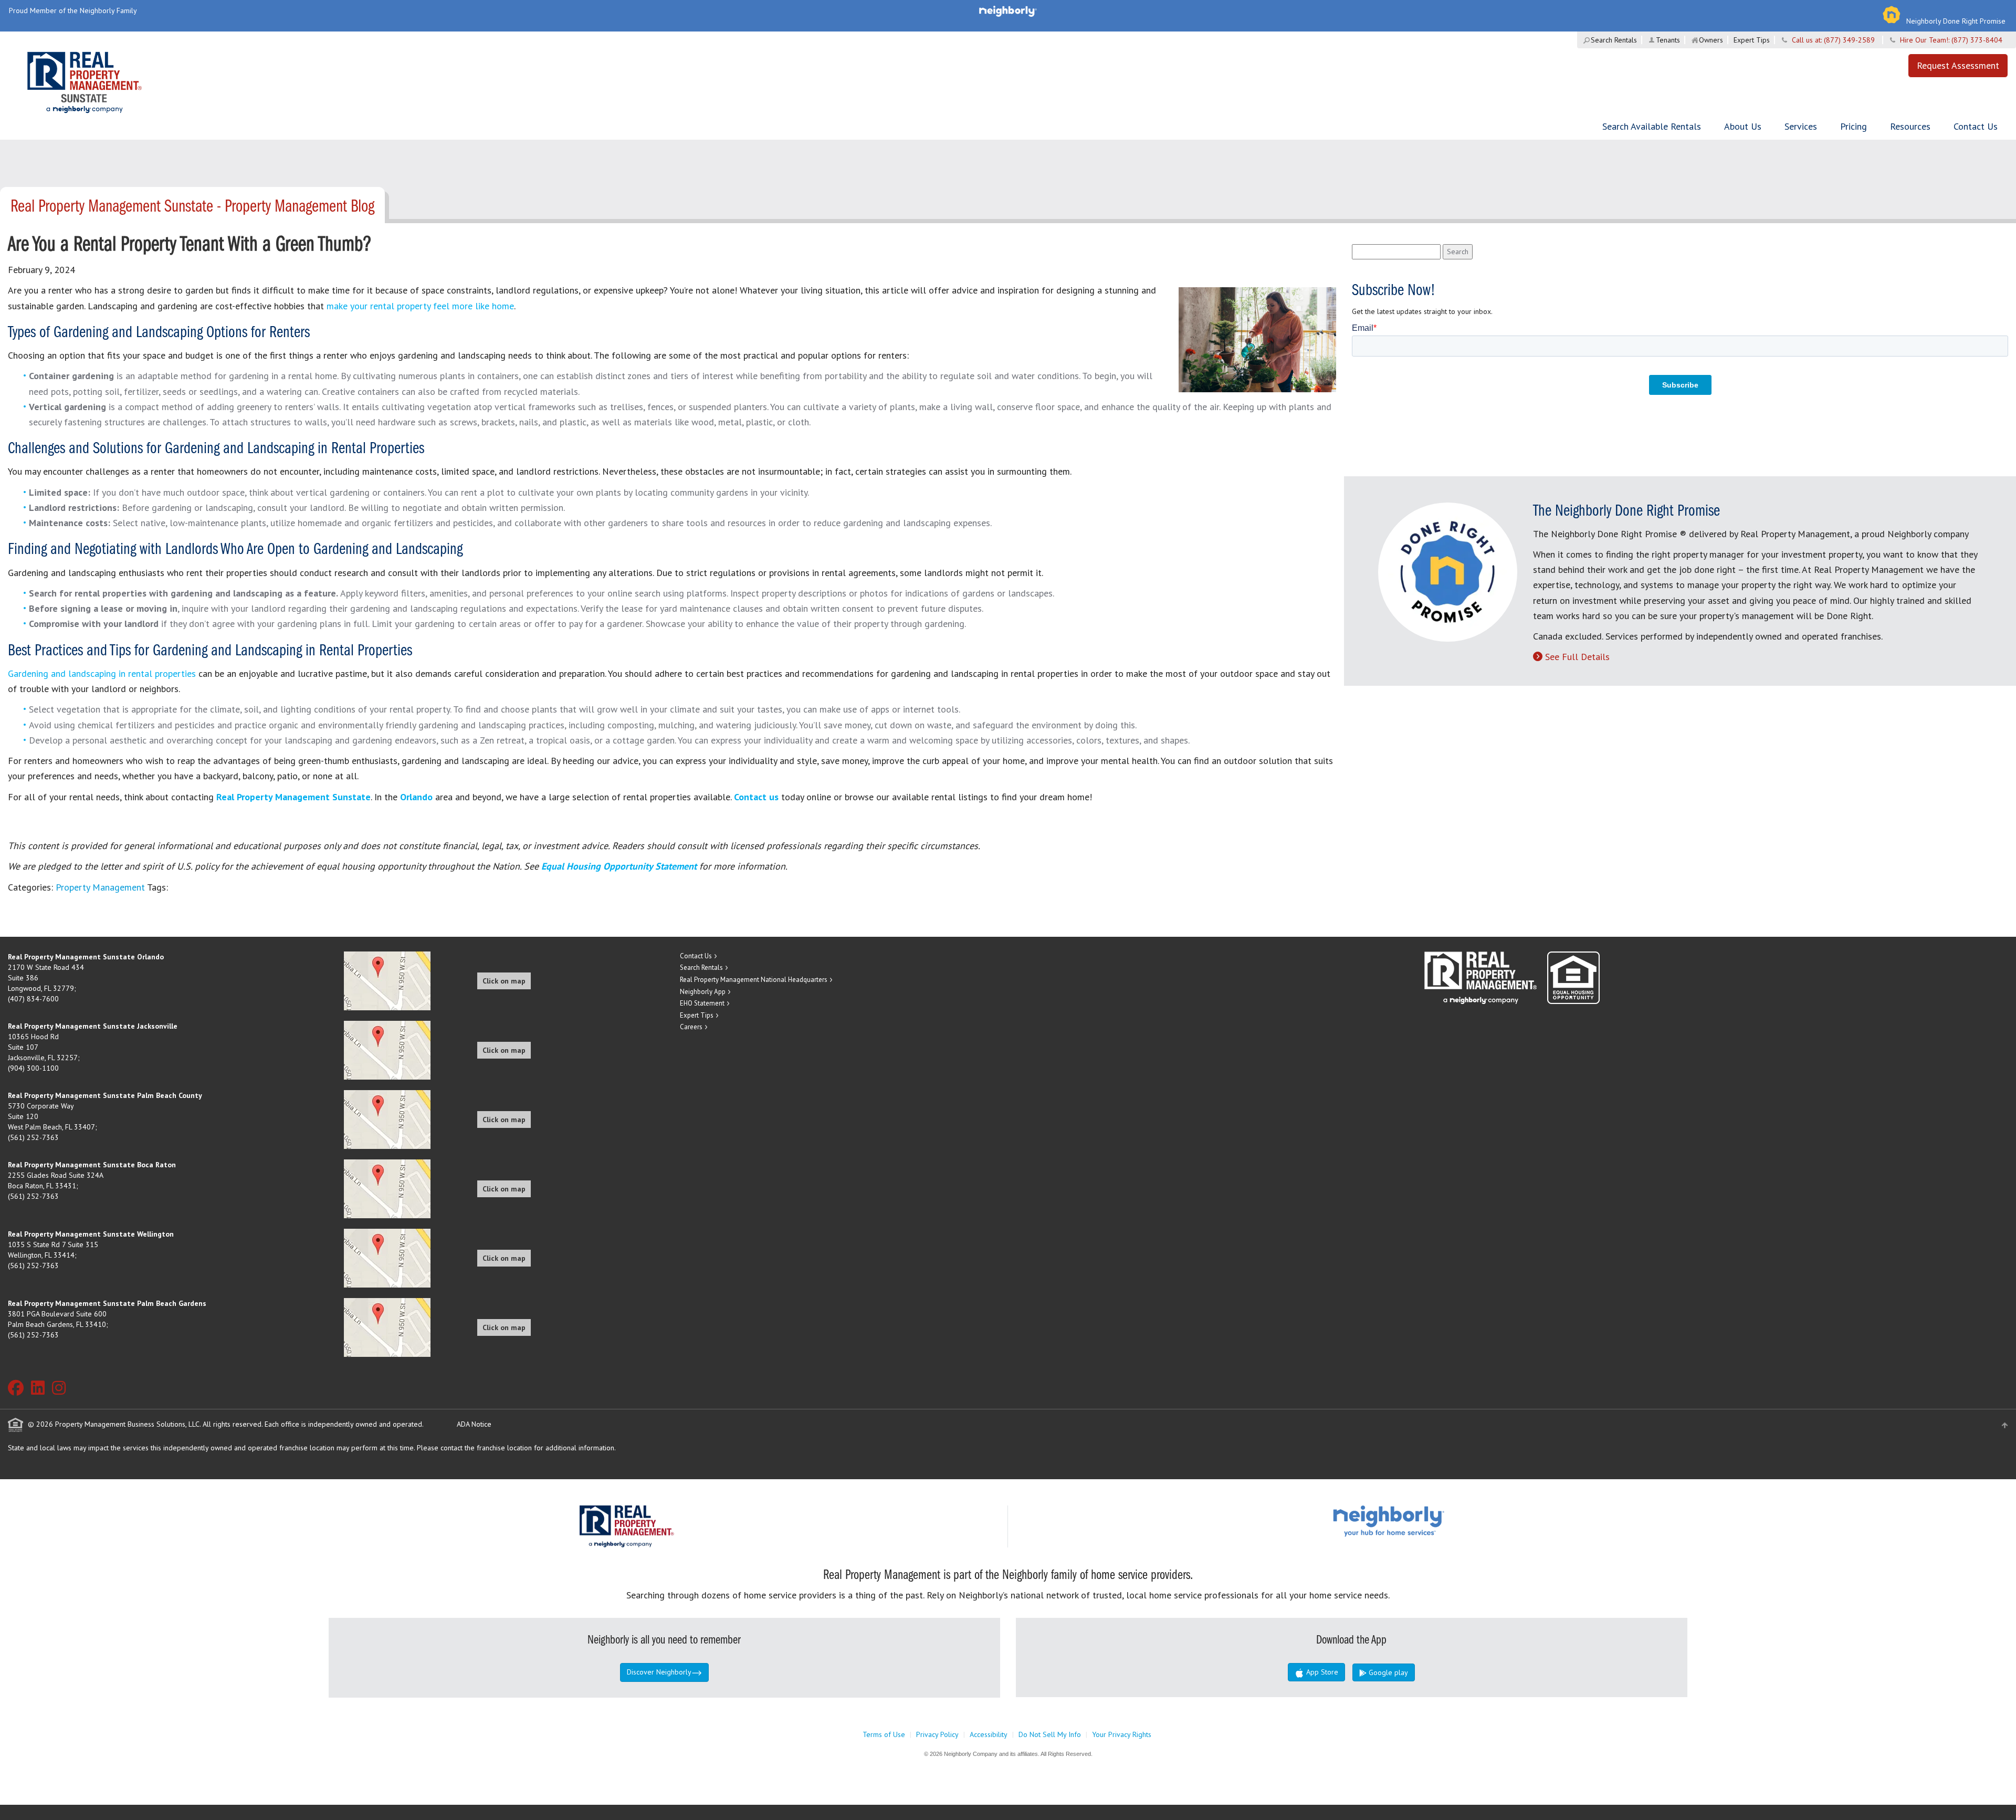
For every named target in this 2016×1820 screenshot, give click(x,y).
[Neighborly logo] (1008, 11)
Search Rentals (1614, 40)
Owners (1711, 40)
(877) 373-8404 (1977, 40)
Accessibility (989, 1734)
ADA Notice (474, 1424)
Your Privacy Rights (1122, 1734)
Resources (1910, 126)
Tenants (1668, 40)
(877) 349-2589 (1849, 40)
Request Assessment (1958, 65)
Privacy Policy (937, 1734)
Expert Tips (1752, 40)
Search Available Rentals (1652, 126)
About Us (1743, 126)
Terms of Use (884, 1734)
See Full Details (1577, 657)
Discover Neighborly (659, 1672)
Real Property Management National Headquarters (754, 980)
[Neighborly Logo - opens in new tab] (1420, 1520)
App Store (1321, 1672)
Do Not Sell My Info (1050, 1734)
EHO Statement (702, 1003)
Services (1801, 126)
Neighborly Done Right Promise (1956, 21)
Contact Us (1976, 126)
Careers (691, 1027)
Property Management (100, 887)
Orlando (416, 797)
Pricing (1854, 126)
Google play (1387, 1672)
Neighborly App (703, 992)
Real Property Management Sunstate (293, 797)
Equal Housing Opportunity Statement (620, 866)
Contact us (756, 797)
